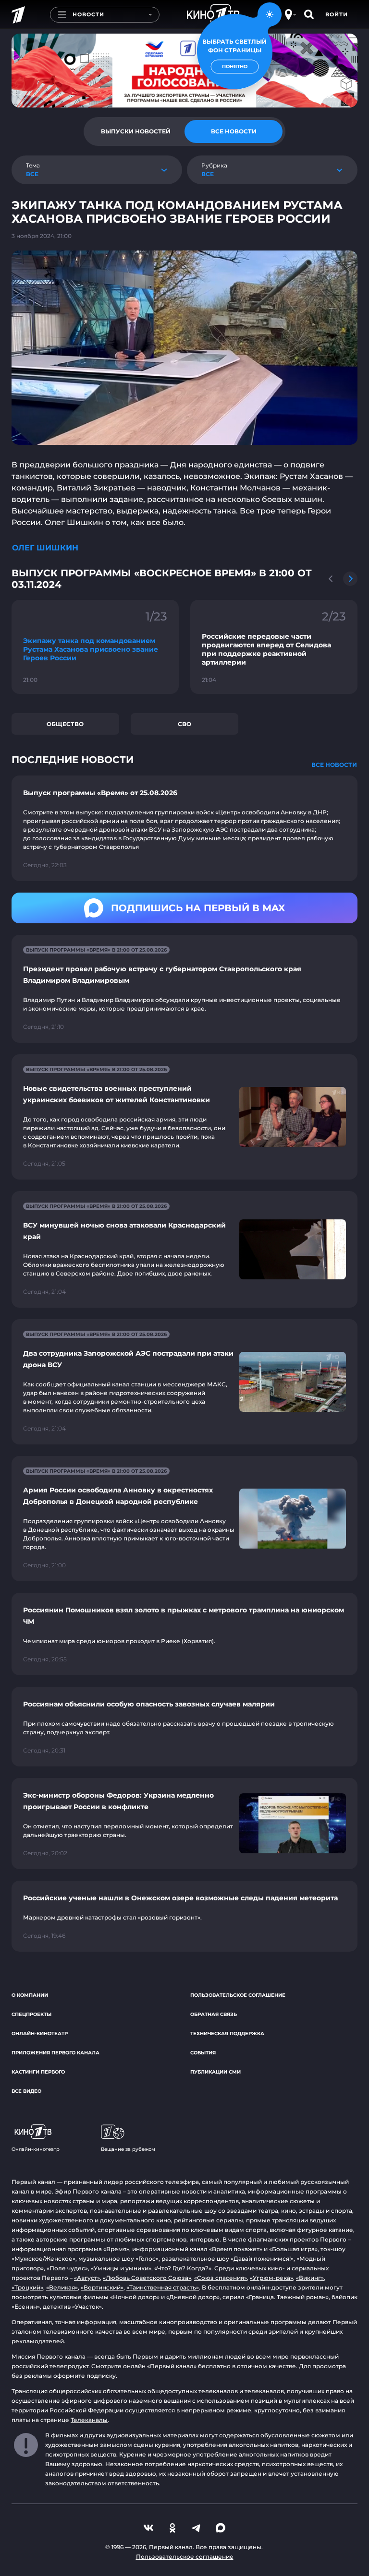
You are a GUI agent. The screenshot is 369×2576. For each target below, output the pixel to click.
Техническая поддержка (227, 2033)
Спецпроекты (31, 2014)
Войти (337, 14)
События (203, 2053)
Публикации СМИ (215, 2072)
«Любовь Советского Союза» (147, 2278)
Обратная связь (214, 2014)
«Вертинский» (102, 2287)
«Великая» (62, 2287)
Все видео (26, 2091)
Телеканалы (89, 2420)
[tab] (135, 131)
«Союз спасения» (221, 2278)
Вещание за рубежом (128, 2149)
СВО (184, 724)
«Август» (87, 2278)
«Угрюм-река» (271, 2278)
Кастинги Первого (38, 2072)
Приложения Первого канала (55, 2053)
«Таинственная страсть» (163, 2287)
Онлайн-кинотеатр (40, 2033)
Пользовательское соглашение (238, 1995)
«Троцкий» (27, 2287)
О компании (30, 1995)
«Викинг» (310, 2278)
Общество (65, 724)
